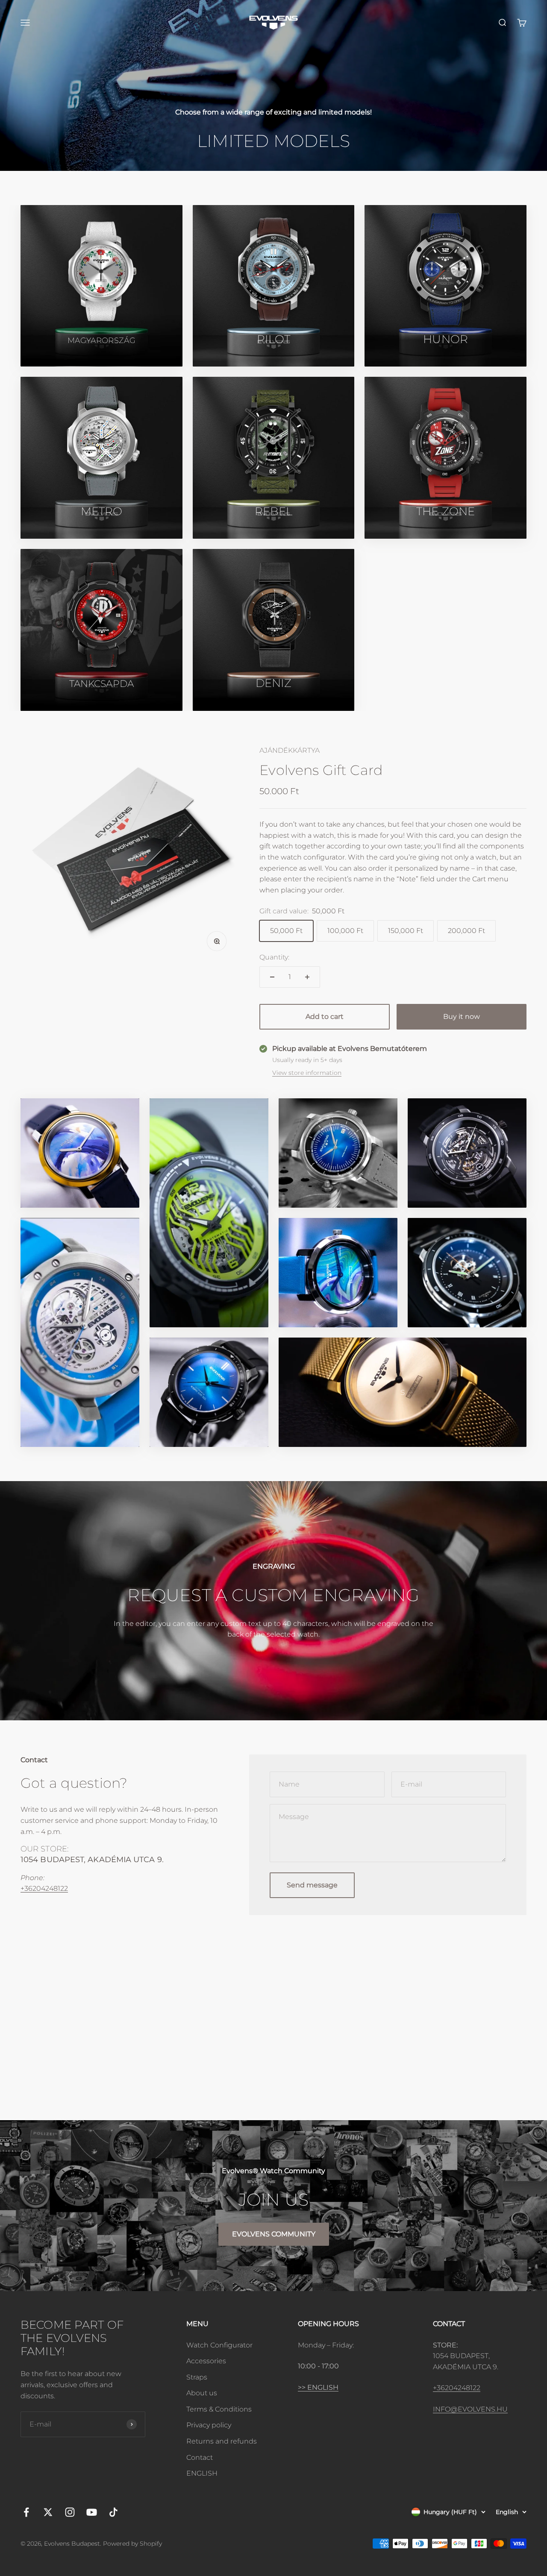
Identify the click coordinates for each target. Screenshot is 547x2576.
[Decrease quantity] (272, 977)
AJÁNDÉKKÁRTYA (290, 750)
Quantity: (274, 957)
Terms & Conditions (219, 2409)
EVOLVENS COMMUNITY (274, 2234)
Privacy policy (209, 2425)
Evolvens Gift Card (321, 770)
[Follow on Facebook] (26, 2512)
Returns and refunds (222, 2441)
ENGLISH (202, 2473)
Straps (197, 2377)
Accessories (206, 2361)
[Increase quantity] (307, 977)
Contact (200, 2457)
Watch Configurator (219, 2345)
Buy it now (462, 1017)
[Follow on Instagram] (70, 2512)
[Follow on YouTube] (92, 2512)
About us (202, 2393)
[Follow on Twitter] (48, 2512)
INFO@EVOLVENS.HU (470, 2409)
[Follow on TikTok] (113, 2512)
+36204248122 (44, 1888)
